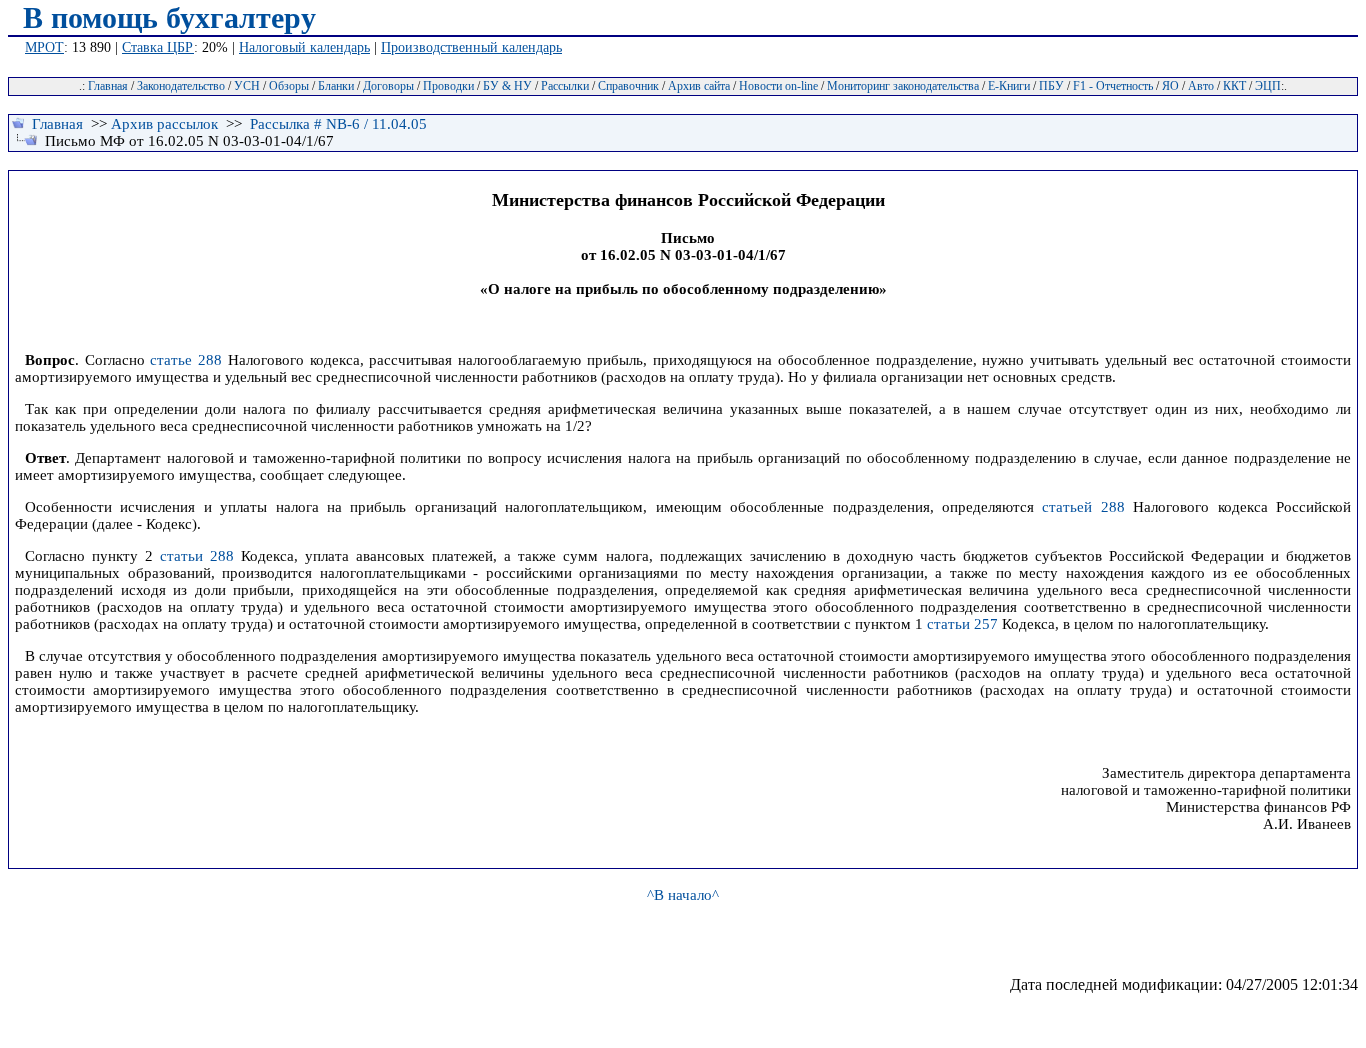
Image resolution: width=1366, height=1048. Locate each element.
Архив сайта (699, 86)
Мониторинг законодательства (903, 86)
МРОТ (44, 47)
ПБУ (1051, 86)
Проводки (448, 86)
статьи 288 (197, 556)
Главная (108, 86)
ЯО (1170, 86)
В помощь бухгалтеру (169, 17)
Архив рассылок (164, 124)
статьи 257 (962, 624)
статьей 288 (1083, 507)
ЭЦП (1268, 86)
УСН (247, 86)
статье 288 (186, 360)
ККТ (1234, 86)
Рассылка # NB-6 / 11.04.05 (338, 124)
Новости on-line (778, 86)
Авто (1201, 86)
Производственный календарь (471, 47)
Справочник (628, 86)
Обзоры (289, 86)
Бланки (336, 86)
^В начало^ (683, 895)
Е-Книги (1009, 86)
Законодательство (181, 86)
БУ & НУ (507, 86)
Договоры (388, 86)
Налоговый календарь (304, 47)
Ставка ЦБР (158, 47)
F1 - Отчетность (1113, 86)
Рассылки (565, 86)
